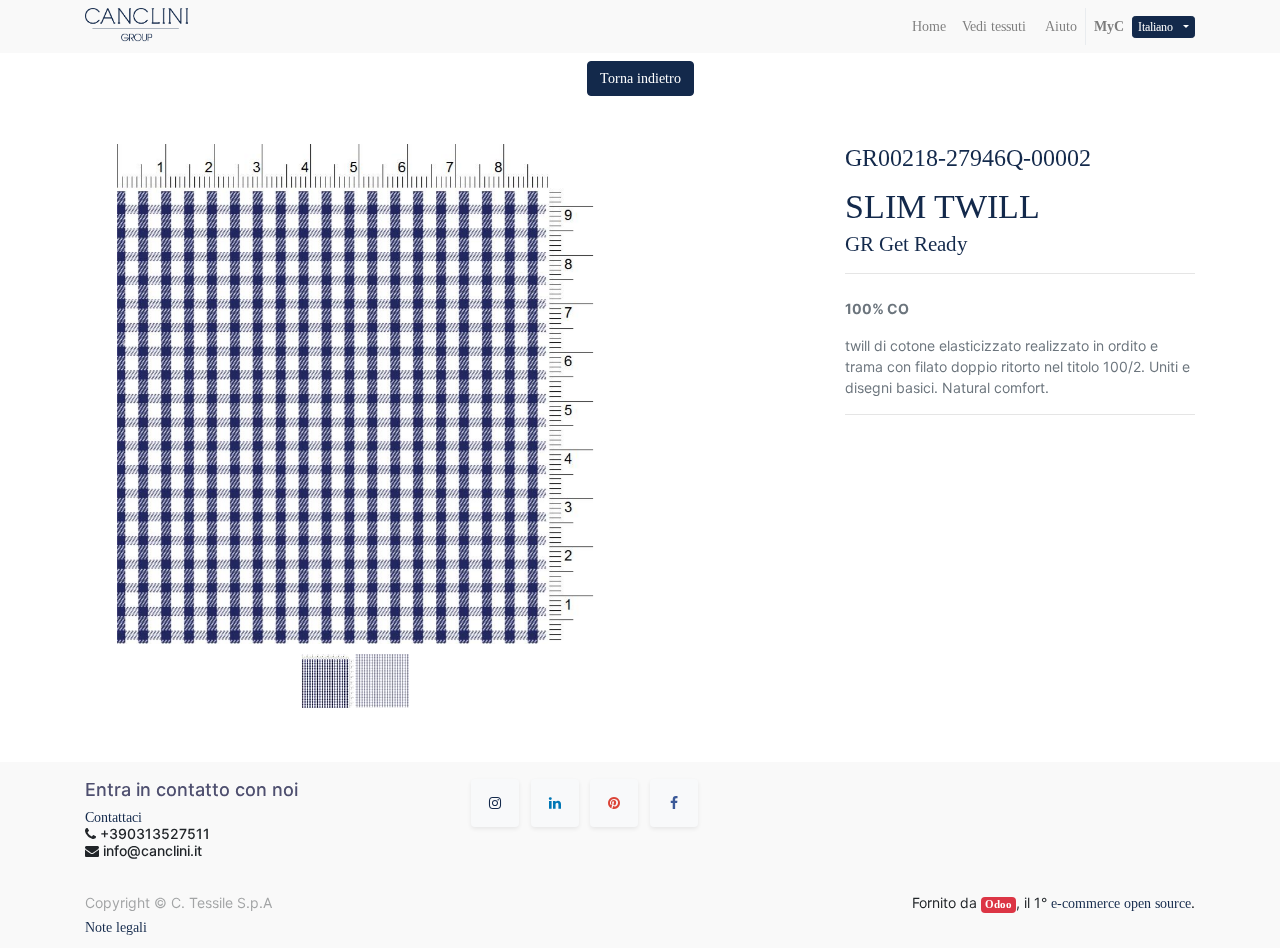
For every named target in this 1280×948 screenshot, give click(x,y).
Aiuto (1059, 26)
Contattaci (113, 817)
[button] (640, 78)
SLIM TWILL (942, 206)
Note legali (116, 927)
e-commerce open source (1121, 903)
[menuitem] (929, 26)
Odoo (998, 904)
